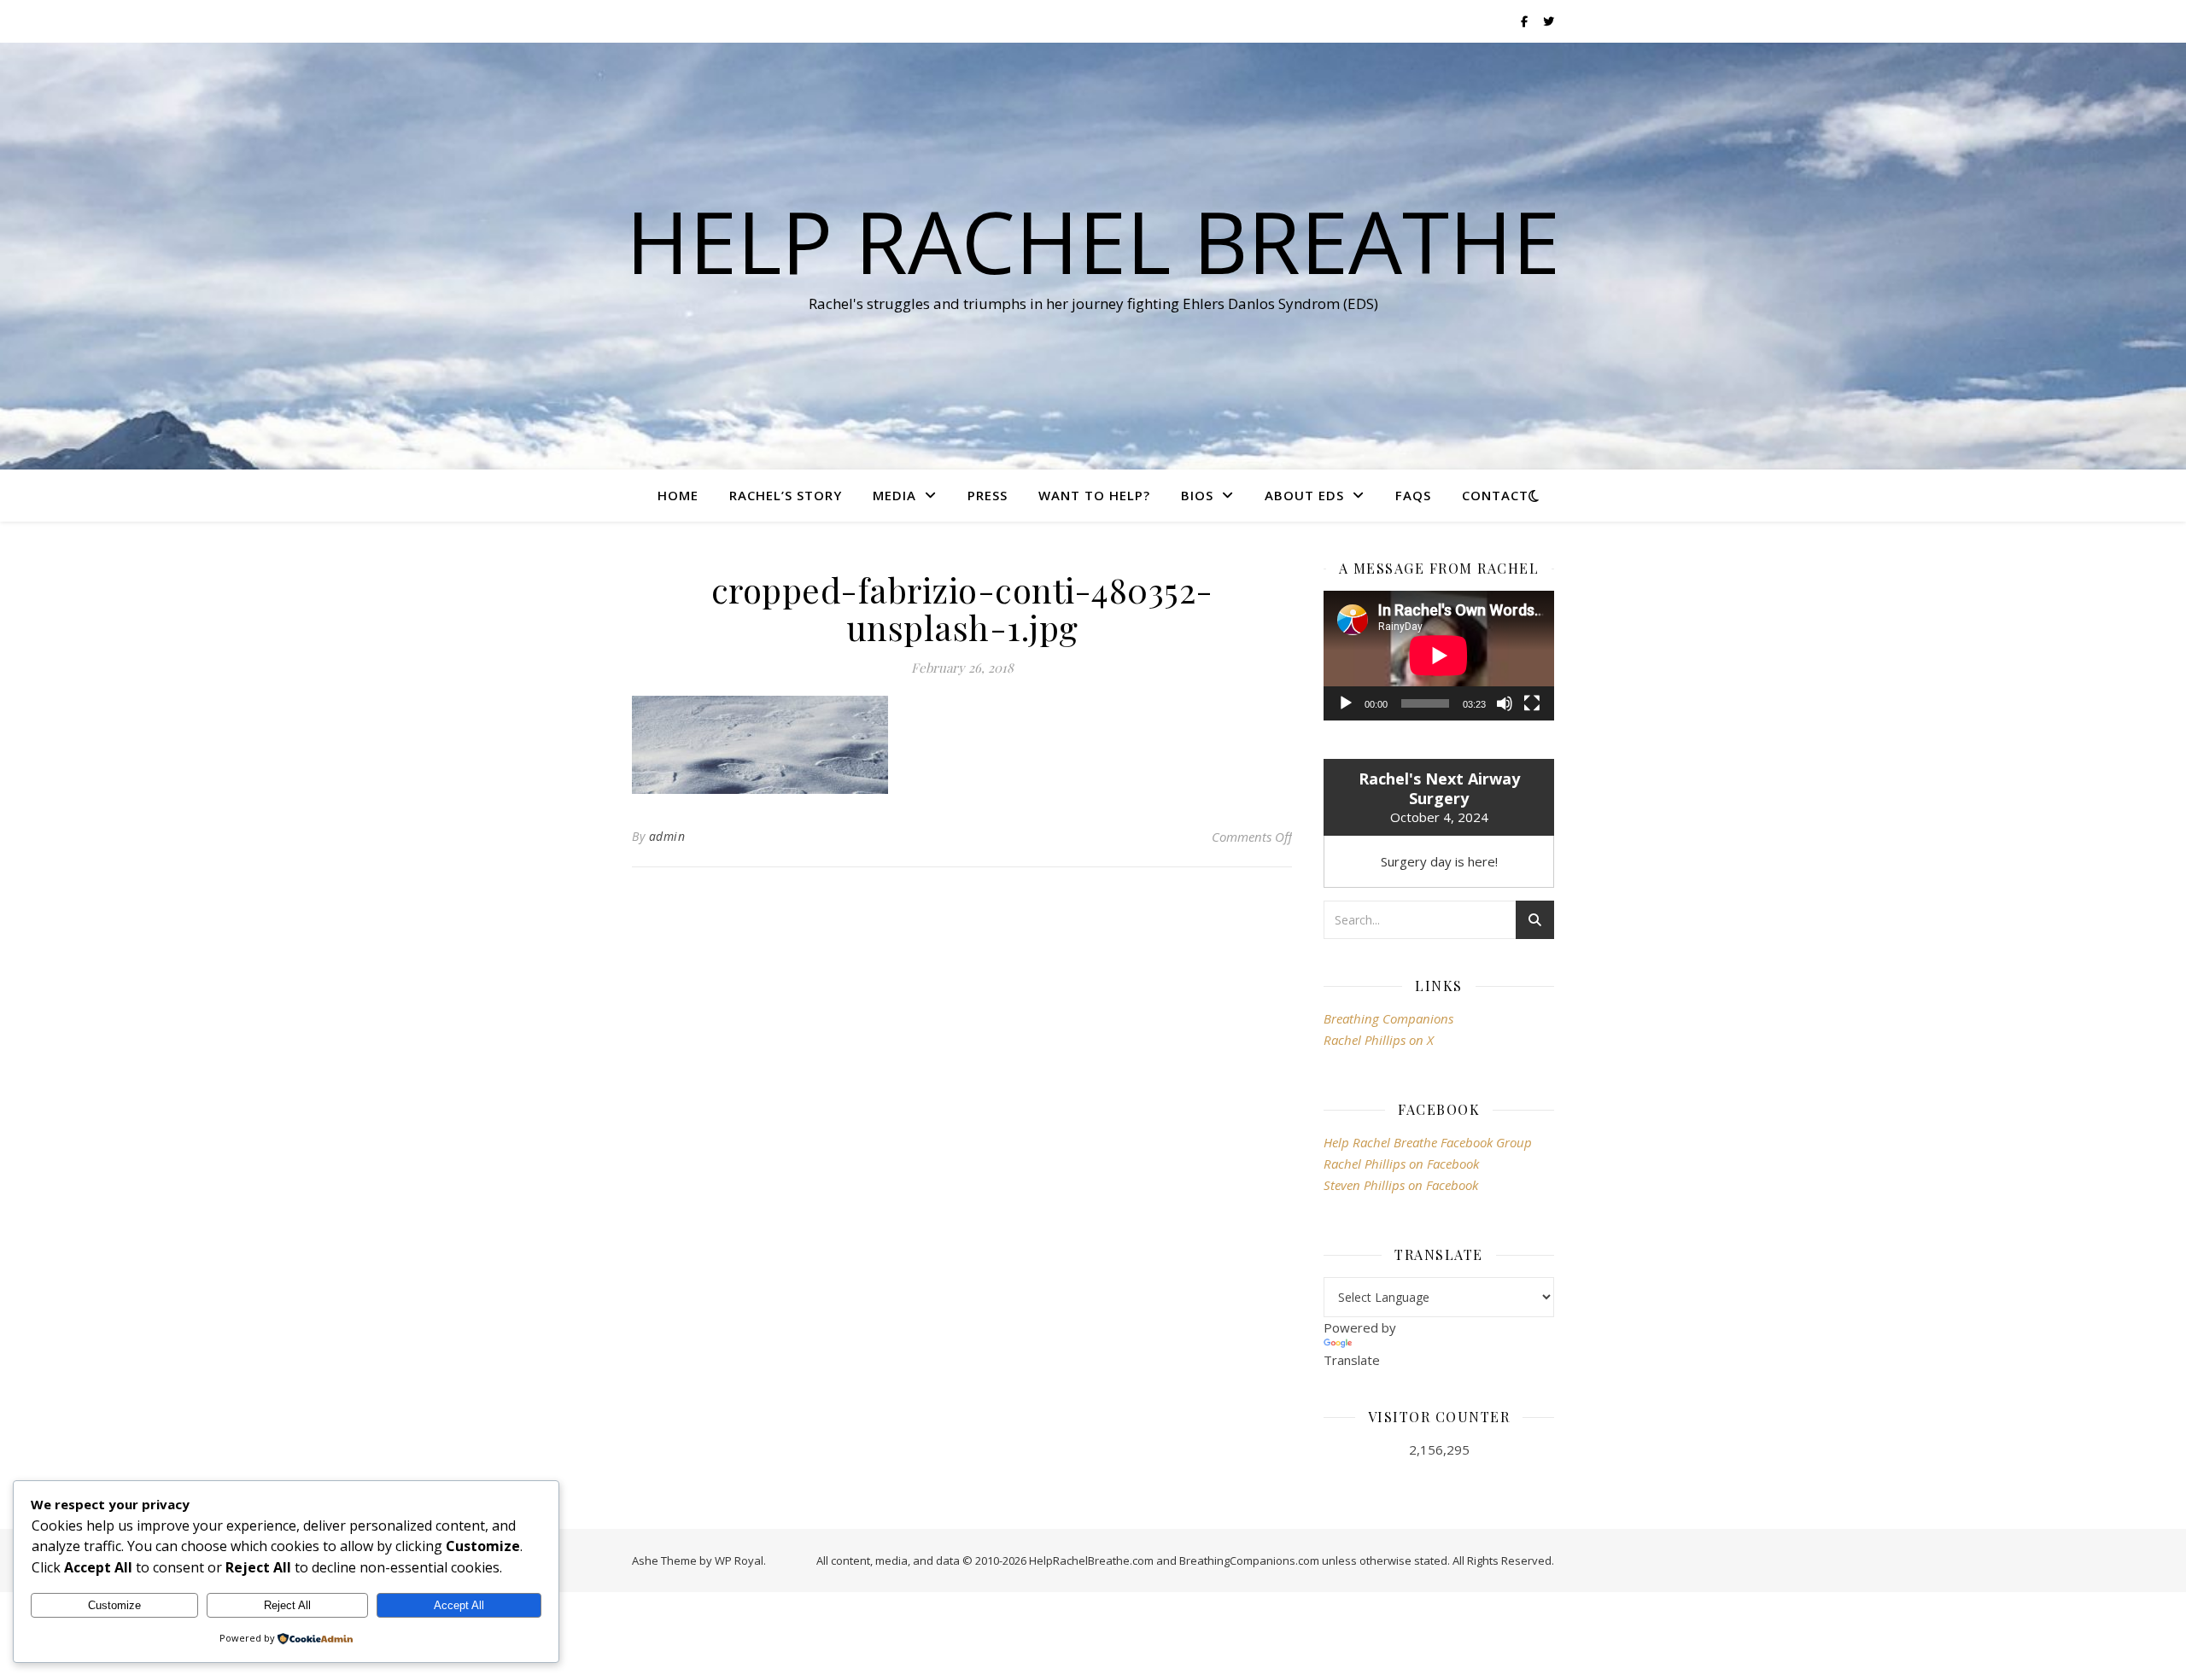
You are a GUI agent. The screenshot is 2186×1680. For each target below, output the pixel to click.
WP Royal (739, 1560)
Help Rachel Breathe (1093, 241)
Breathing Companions (1388, 1018)
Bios (1197, 495)
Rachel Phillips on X (1379, 1040)
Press (988, 495)
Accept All (459, 1605)
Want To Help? (1094, 495)
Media (894, 495)
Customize (114, 1605)
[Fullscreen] (1532, 703)
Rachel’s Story (786, 495)
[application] (1439, 656)
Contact (1495, 495)
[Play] (1346, 703)
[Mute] (1505, 703)
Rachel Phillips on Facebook (1401, 1164)
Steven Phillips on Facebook (1401, 1185)
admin (667, 836)
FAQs (1413, 495)
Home (678, 495)
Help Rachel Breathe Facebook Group (1428, 1142)
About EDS (1304, 495)
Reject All (287, 1605)
